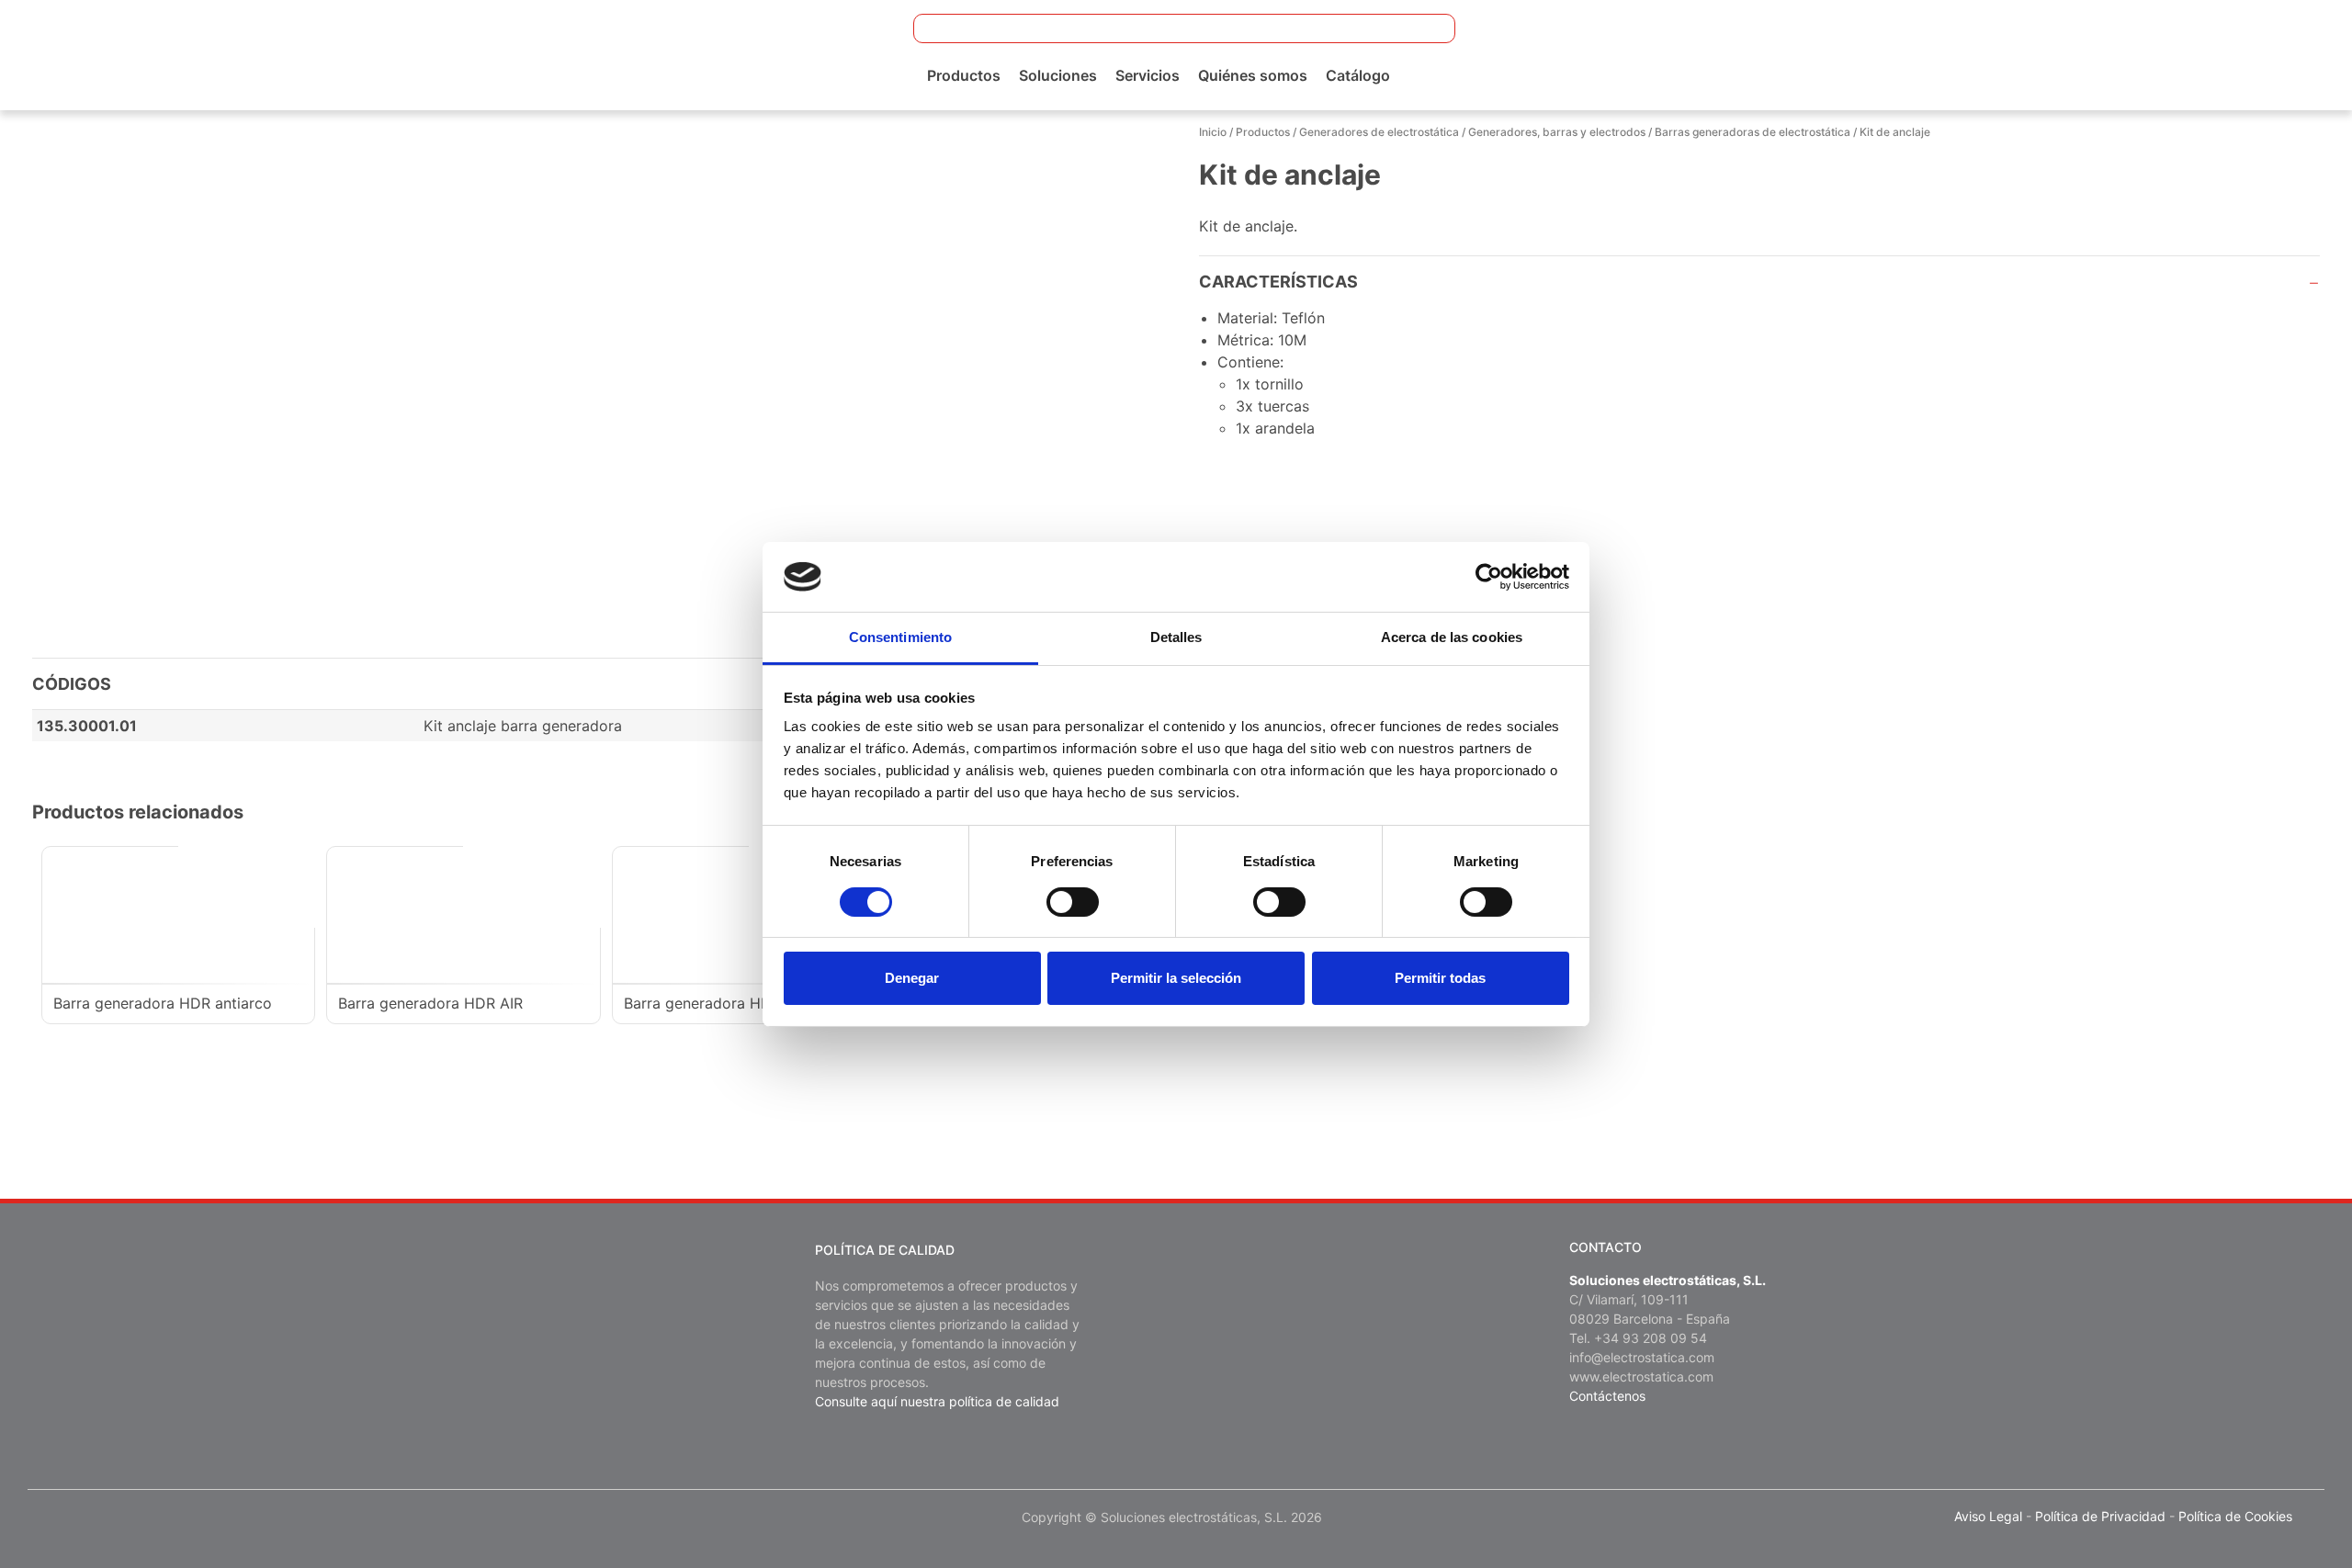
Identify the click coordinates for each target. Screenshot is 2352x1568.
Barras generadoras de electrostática (1753, 132)
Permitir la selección (1176, 978)
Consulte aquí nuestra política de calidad (937, 1401)
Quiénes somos (1253, 75)
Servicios (1148, 75)
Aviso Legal (1988, 1516)
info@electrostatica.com (1642, 1357)
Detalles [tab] (1176, 637)
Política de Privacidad (2100, 1516)
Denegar (912, 978)
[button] (1430, 28)
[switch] (1073, 902)
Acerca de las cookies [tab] (1452, 637)
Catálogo (1358, 75)
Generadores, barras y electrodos (1557, 132)
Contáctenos (1607, 1396)
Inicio (1213, 132)
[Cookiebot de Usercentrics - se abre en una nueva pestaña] (1489, 577)
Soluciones (1058, 75)
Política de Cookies (2235, 1516)
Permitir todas (1440, 978)
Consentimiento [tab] (900, 637)
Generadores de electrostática (1379, 132)
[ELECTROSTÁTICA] (158, 53)
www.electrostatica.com (1641, 1376)
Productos (964, 75)
